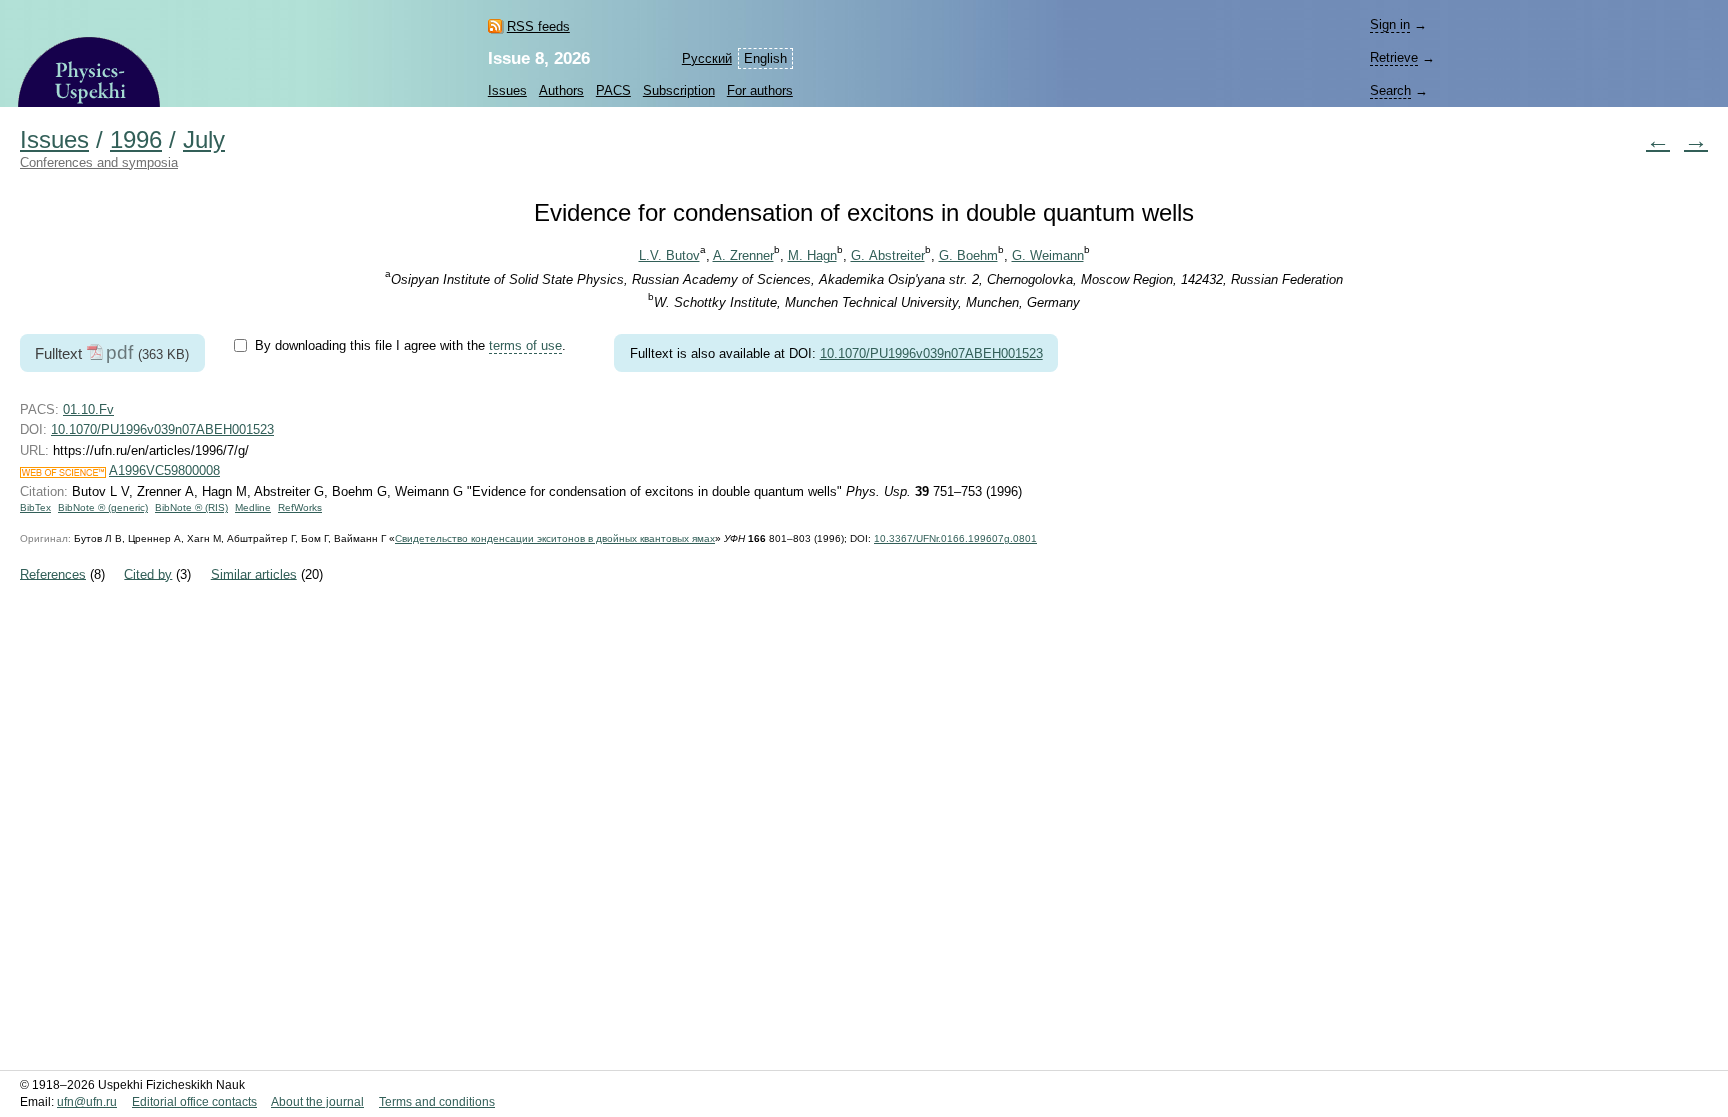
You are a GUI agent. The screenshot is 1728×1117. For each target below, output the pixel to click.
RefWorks (300, 507)
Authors (561, 90)
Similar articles (254, 573)
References (53, 573)
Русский (707, 58)
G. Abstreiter (888, 255)
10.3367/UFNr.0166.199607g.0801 (955, 538)
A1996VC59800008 (164, 470)
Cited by (148, 573)
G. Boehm (968, 255)
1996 (136, 140)
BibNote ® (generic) (103, 507)
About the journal (317, 1102)
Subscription (679, 90)
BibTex (35, 507)
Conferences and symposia (99, 162)
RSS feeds (538, 26)
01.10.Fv (88, 409)
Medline (253, 507)
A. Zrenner (743, 255)
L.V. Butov (669, 255)
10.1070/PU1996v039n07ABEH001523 (931, 353)
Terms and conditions (437, 1102)
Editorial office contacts (194, 1102)
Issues (507, 90)
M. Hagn (812, 255)
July (204, 140)
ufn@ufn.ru (87, 1102)
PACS (613, 90)
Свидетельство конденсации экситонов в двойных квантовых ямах (555, 538)
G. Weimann (1048, 255)
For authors (760, 90)
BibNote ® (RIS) (191, 507)
